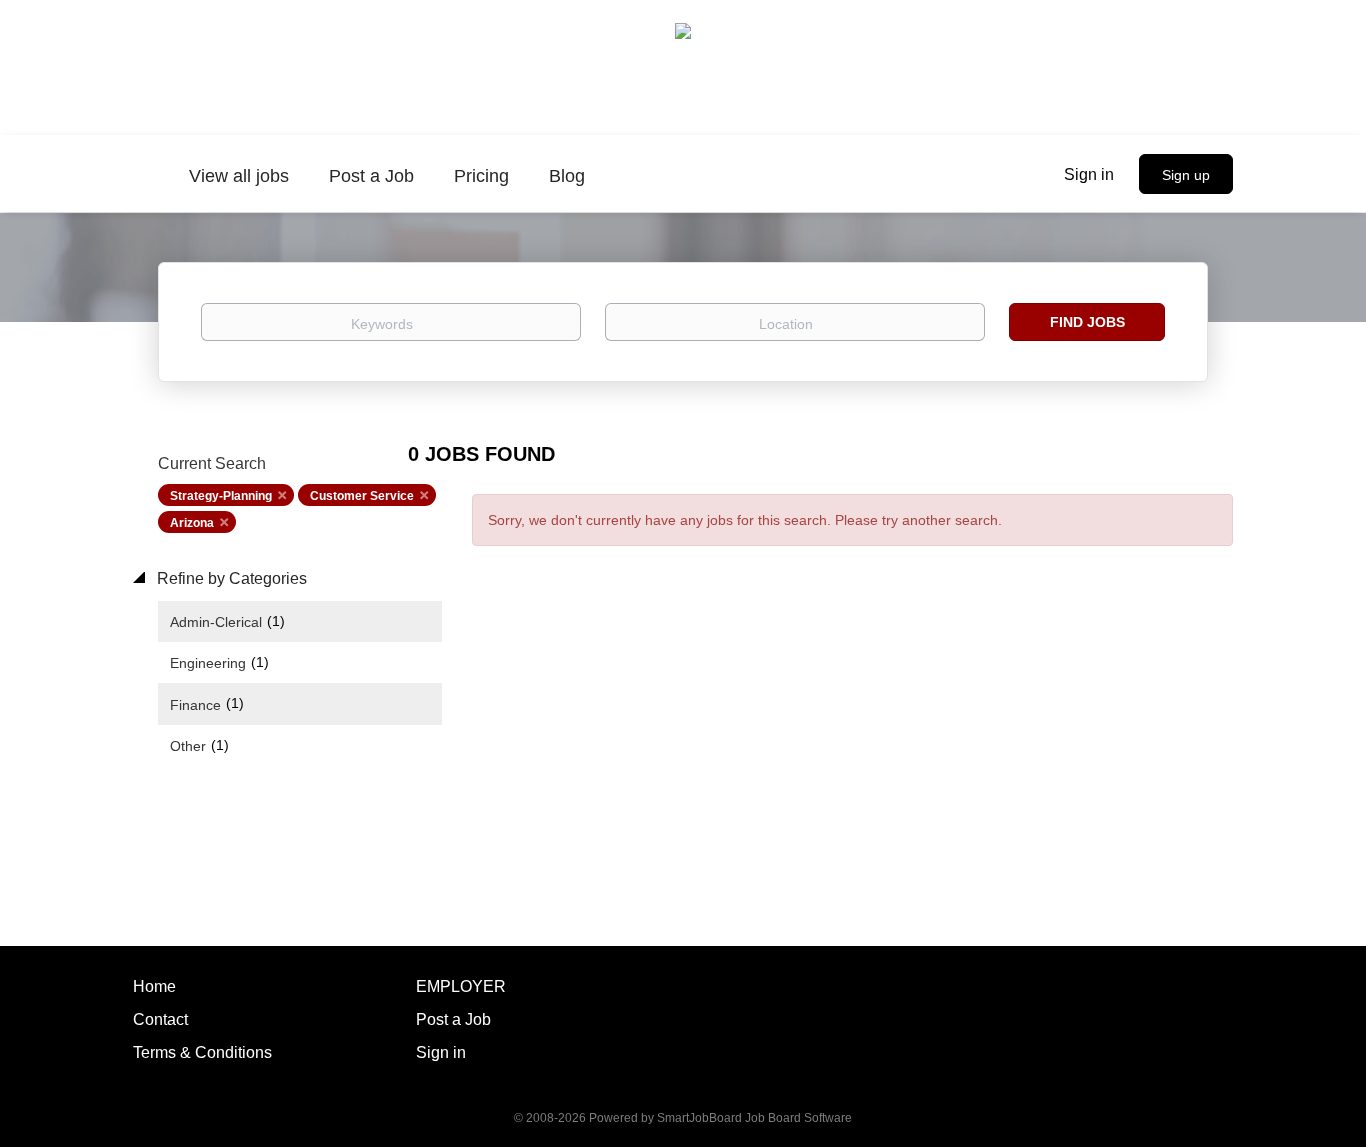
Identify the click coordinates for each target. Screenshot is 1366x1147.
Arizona (192, 523)
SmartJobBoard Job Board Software (754, 1118)
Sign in (1089, 174)
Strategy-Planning (221, 496)
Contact (160, 1019)
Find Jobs (1087, 322)
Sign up (1186, 175)
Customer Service (362, 496)
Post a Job (453, 1019)
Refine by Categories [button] (230, 578)
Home (154, 986)
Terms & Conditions (202, 1052)
